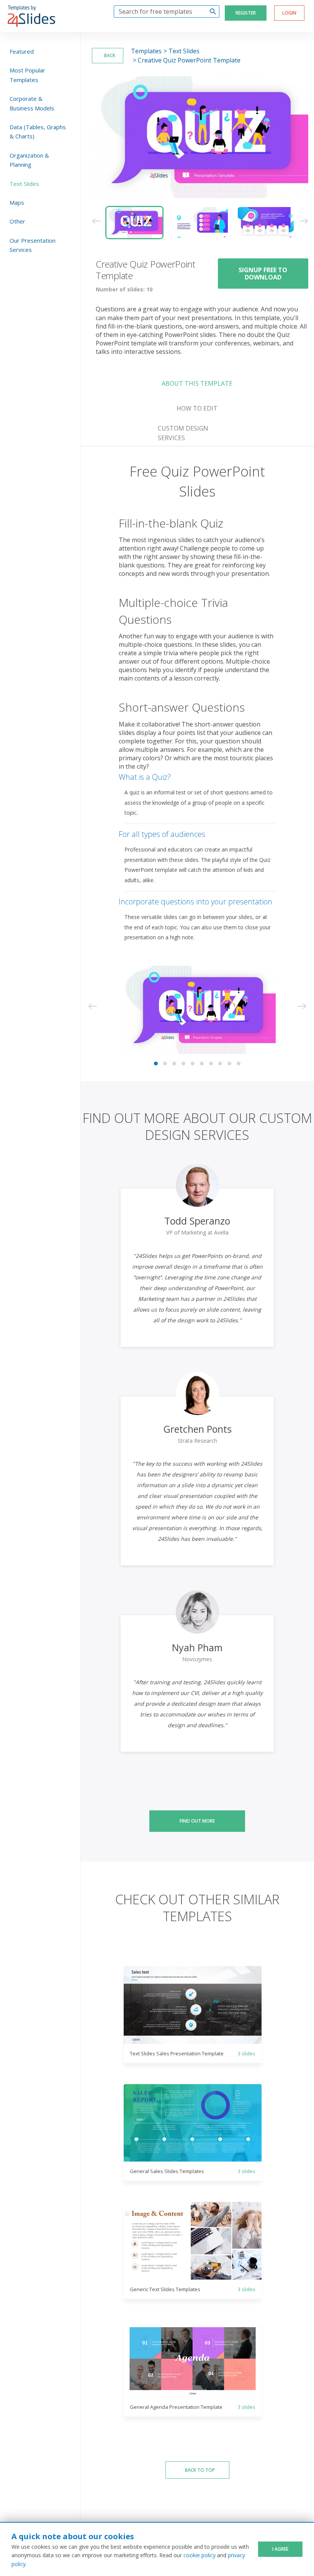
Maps (17, 202)
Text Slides (24, 184)
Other (17, 221)
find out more (197, 1821)
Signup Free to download (263, 273)
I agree (280, 2549)
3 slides (247, 2053)
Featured (22, 51)
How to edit (197, 408)
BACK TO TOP (200, 2470)
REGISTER (246, 13)
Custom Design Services (183, 433)
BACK (109, 55)
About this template (197, 383)
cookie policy (200, 2555)
